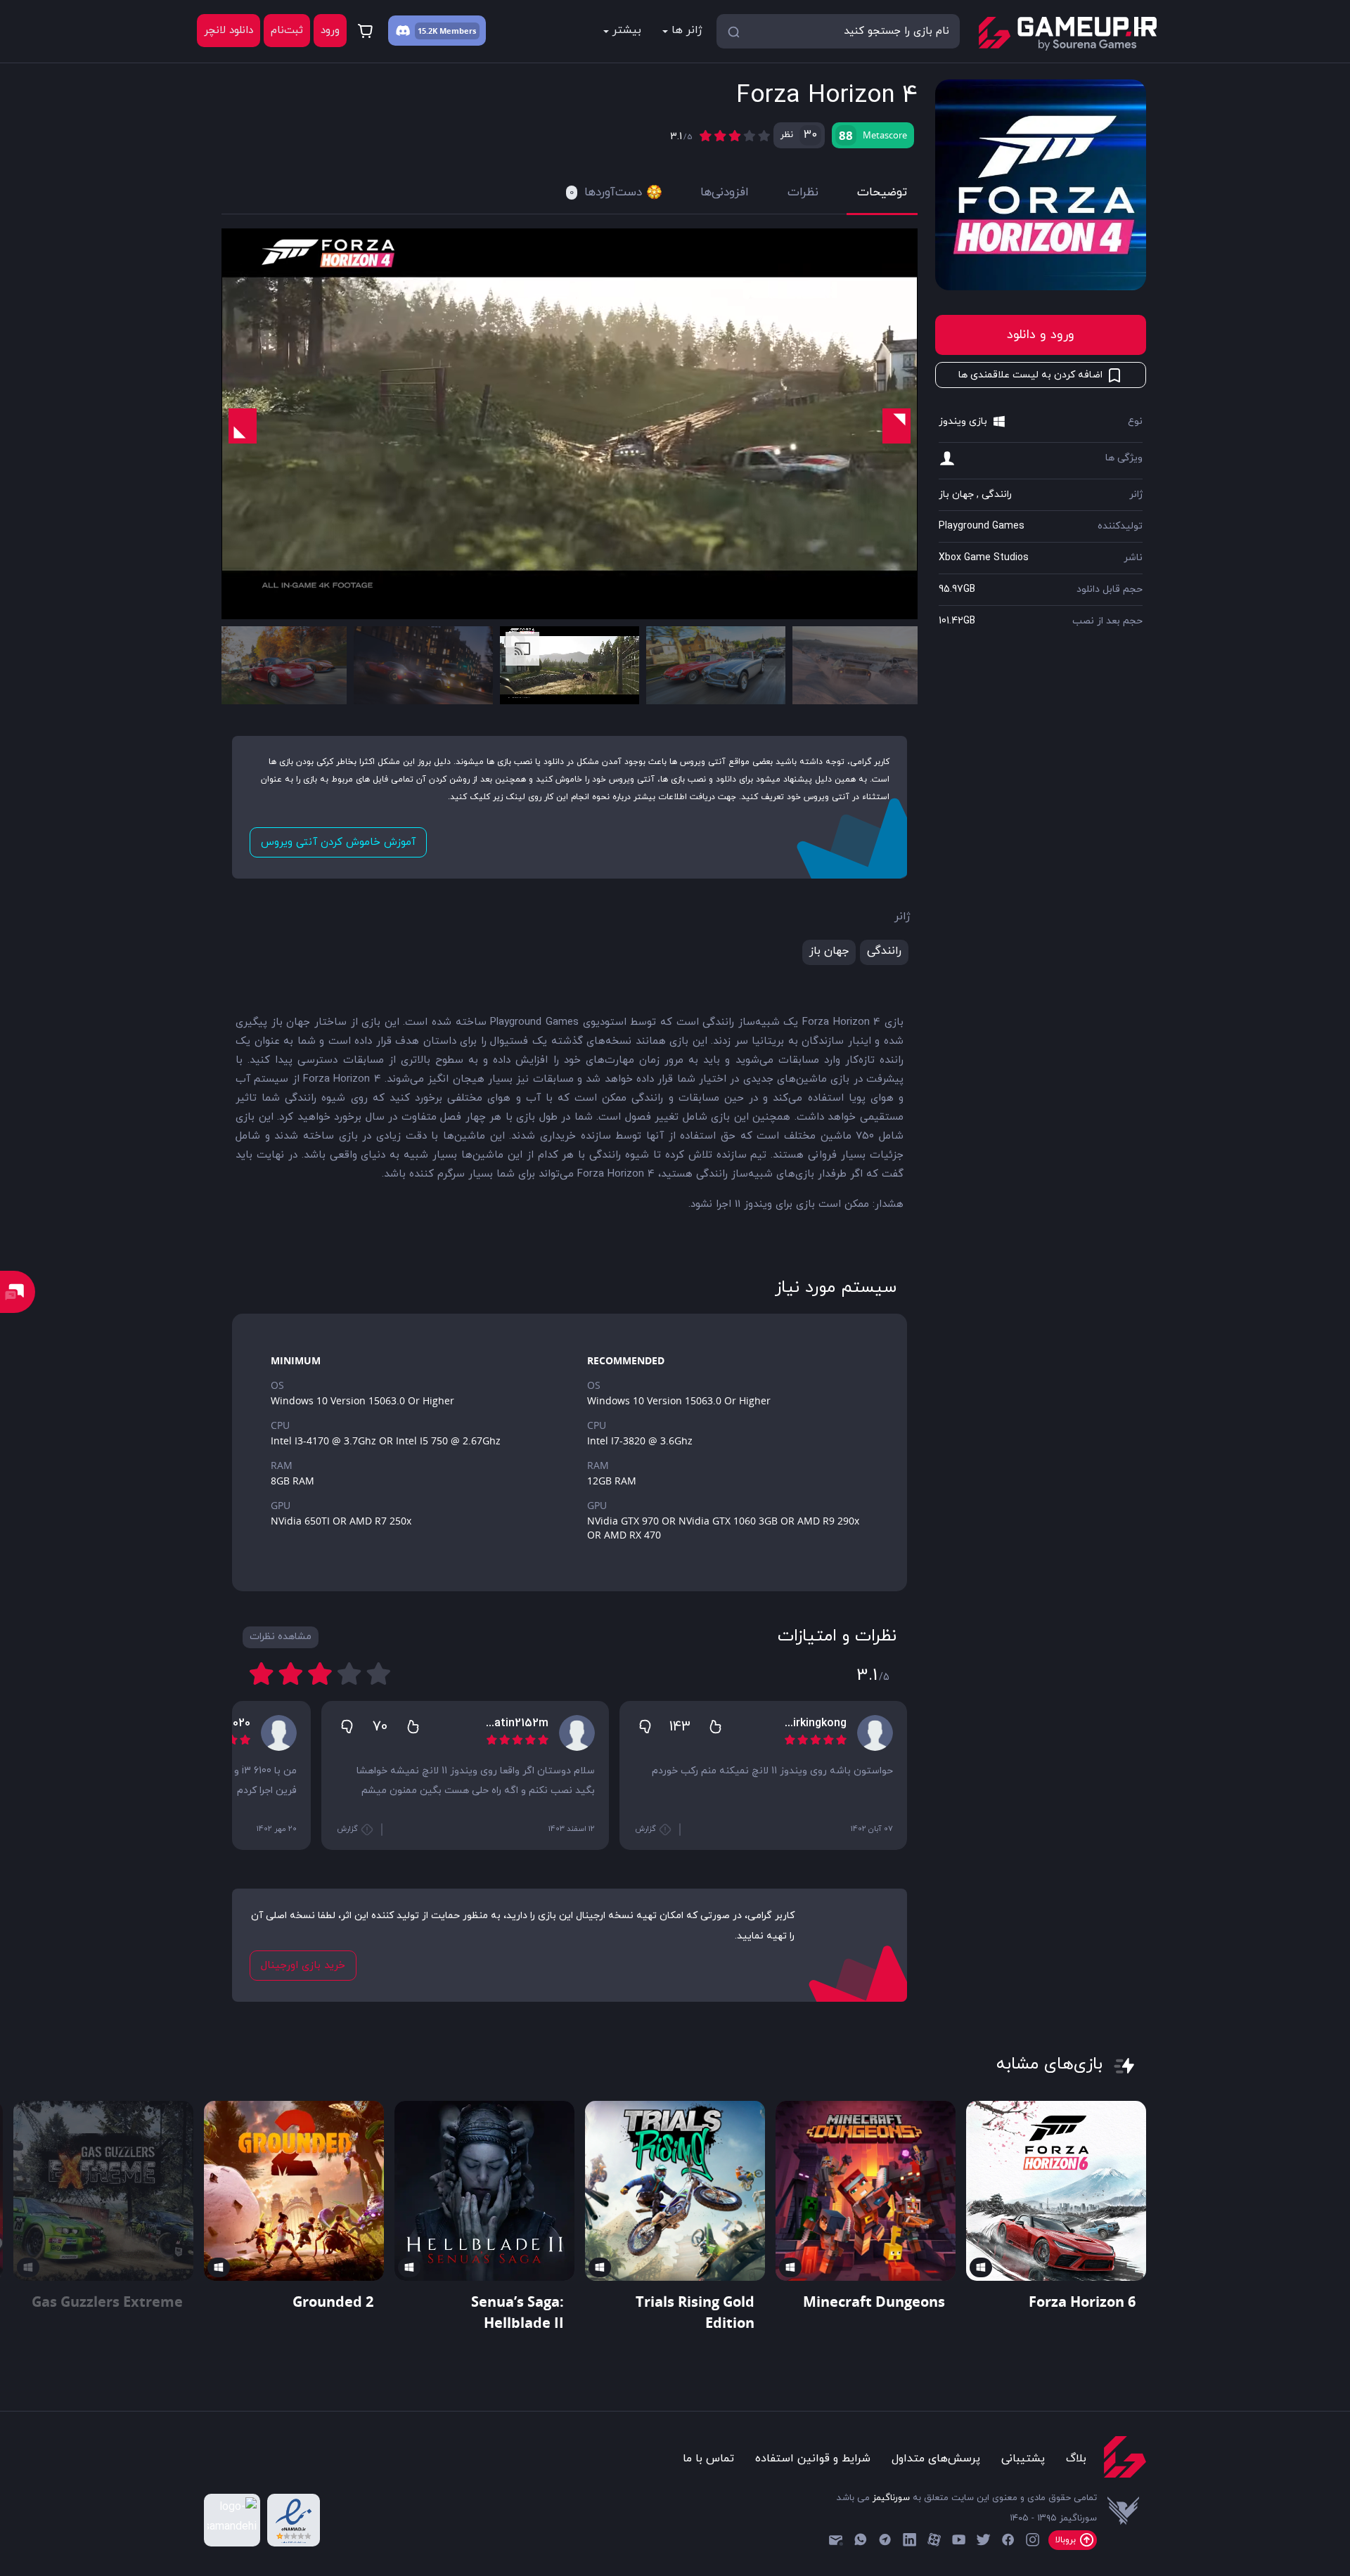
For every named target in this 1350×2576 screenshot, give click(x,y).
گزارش (647, 1829)
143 (680, 1727)
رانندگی (997, 494)
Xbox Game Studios (984, 558)
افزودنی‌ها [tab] (725, 193)
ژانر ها (687, 30)
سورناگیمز (891, 2498)
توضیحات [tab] (882, 193)
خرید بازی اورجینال (303, 1966)
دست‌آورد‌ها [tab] (606, 193)
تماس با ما (708, 2459)
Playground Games (982, 526)
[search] (733, 31)
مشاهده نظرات (281, 1637)
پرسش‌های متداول (936, 2459)
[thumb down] (645, 1726)
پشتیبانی (1023, 2459)
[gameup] (1067, 34)
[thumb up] (715, 1726)
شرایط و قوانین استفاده (813, 2459)
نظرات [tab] (803, 193)
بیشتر (627, 30)
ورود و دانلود (1041, 335)
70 (380, 1727)
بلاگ (1076, 2459)
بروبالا (1067, 2540)
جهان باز (956, 494)
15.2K (427, 31)
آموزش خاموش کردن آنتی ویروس (338, 842)
